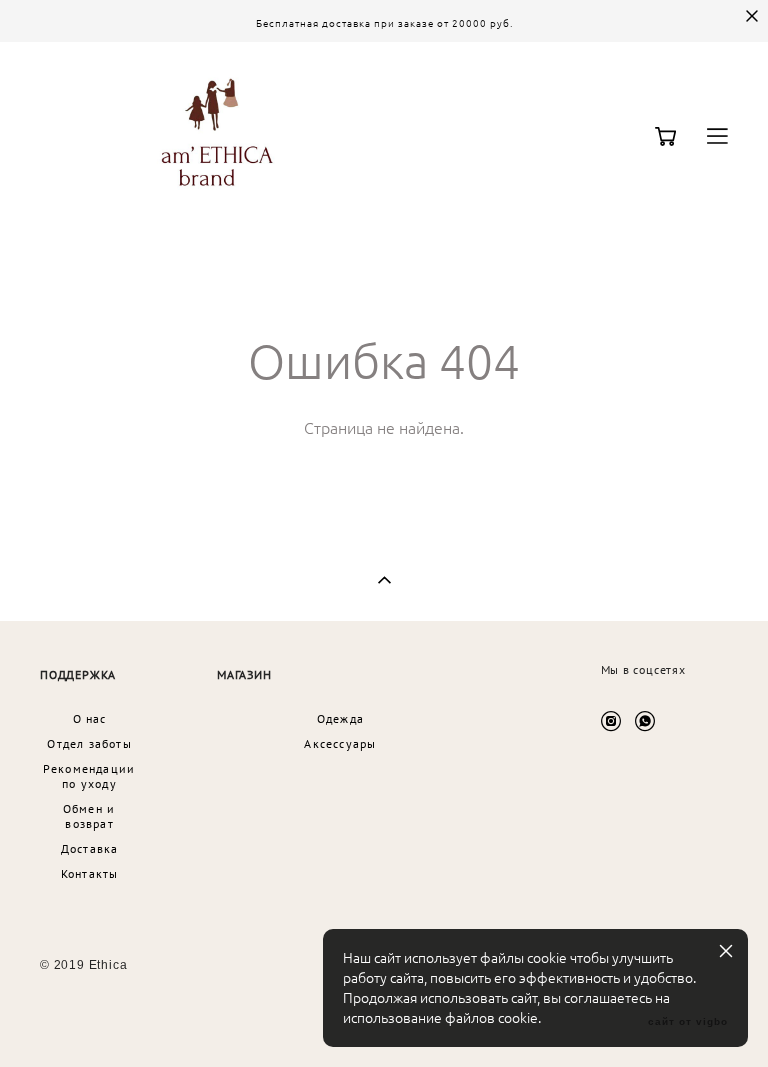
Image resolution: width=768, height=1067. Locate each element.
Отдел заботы (89, 743)
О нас (90, 718)
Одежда (340, 718)
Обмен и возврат (89, 816)
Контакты (90, 873)
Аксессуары (340, 743)
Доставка (90, 848)
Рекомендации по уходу (89, 776)
